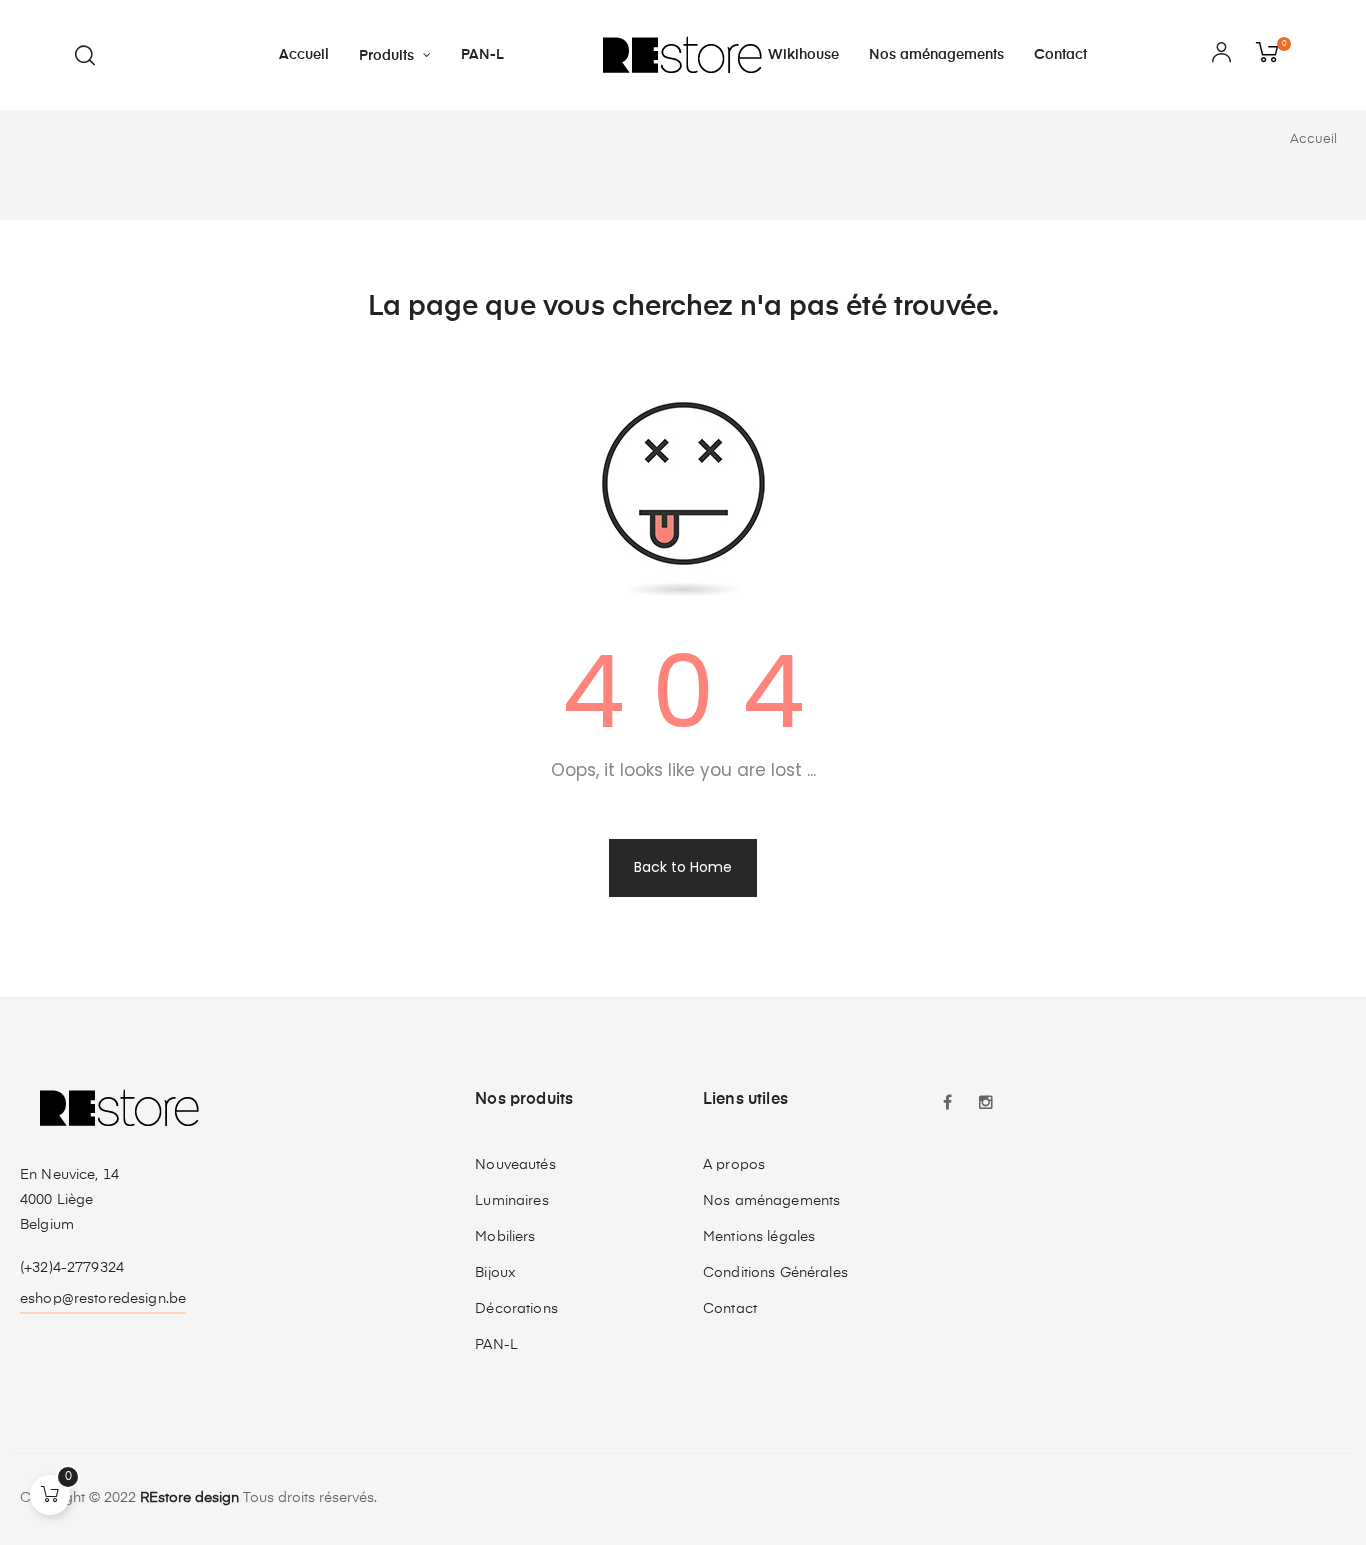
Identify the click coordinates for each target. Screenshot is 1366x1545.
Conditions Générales (775, 1273)
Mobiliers (505, 1237)
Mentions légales (759, 1237)
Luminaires (511, 1201)
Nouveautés (515, 1165)
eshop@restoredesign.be (103, 1299)
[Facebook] (948, 1105)
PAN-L (496, 1345)
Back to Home (683, 867)
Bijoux (495, 1273)
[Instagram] (986, 1105)
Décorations (516, 1309)
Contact (730, 1309)
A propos (734, 1165)
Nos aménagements (771, 1201)
